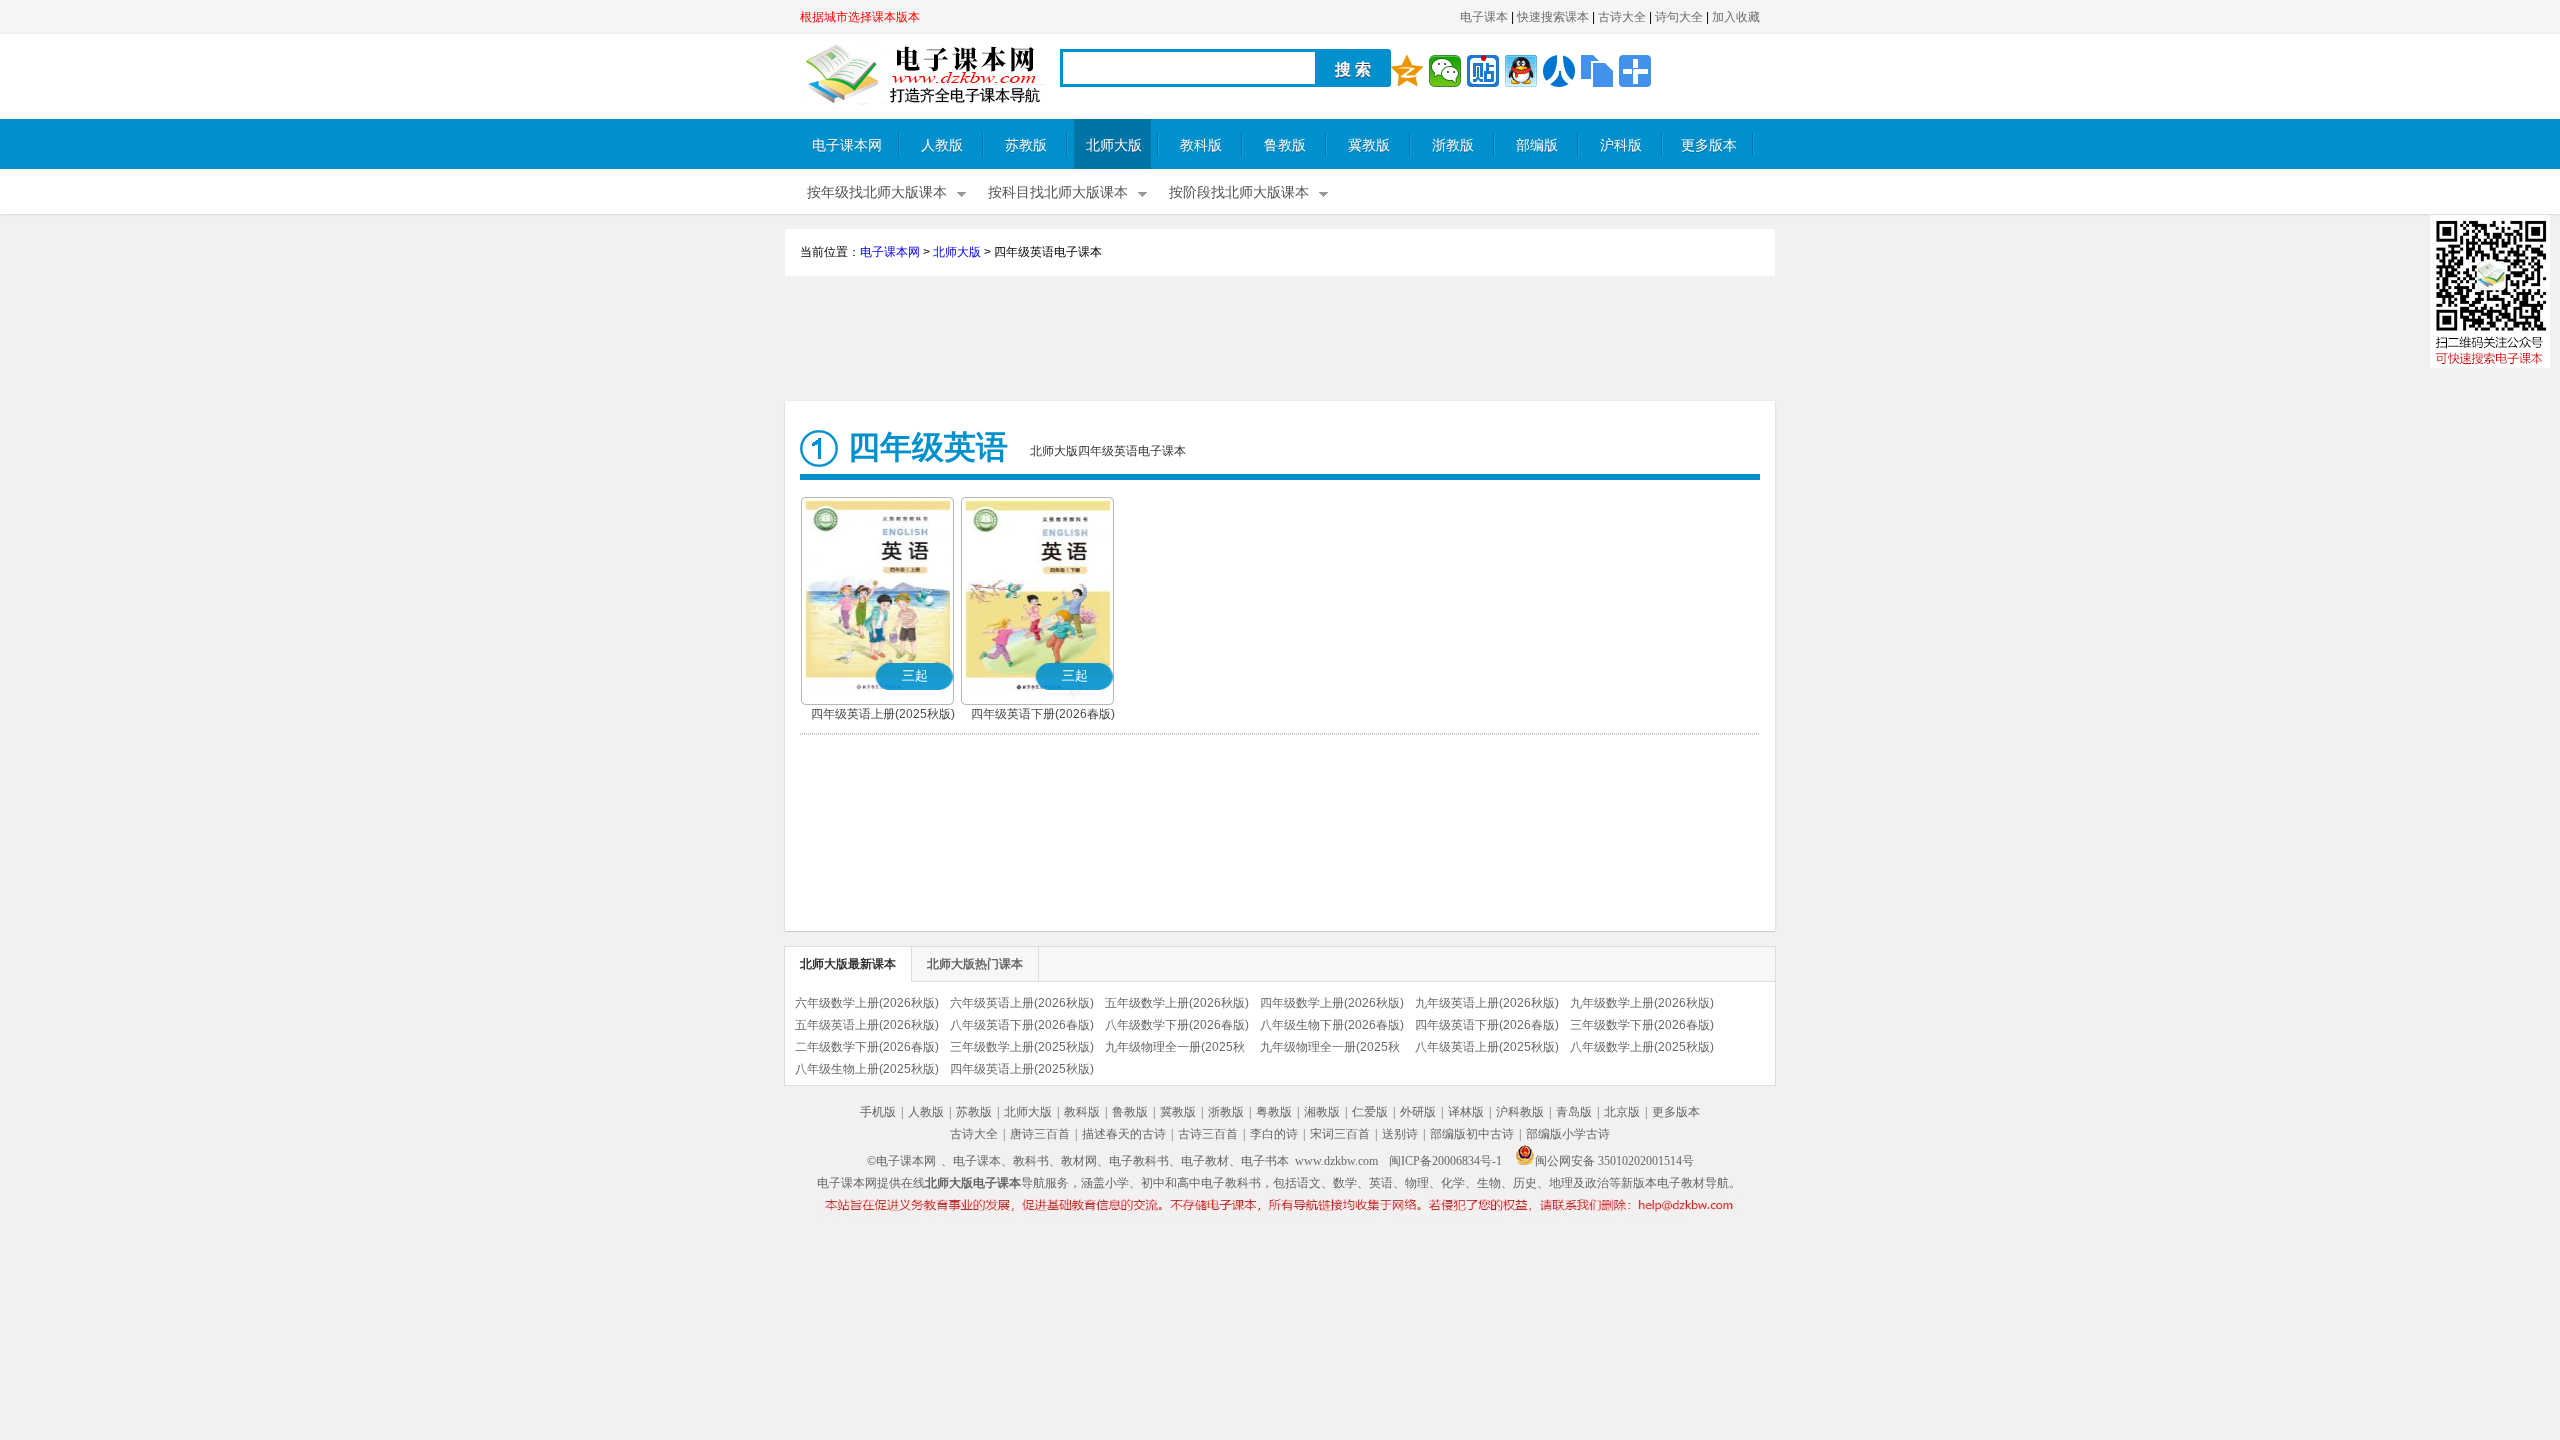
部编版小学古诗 (1568, 1134)
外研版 (1418, 1112)
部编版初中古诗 (1472, 1134)
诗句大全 (1679, 17)
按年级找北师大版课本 (877, 192)
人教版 (942, 145)
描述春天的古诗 (1124, 1134)
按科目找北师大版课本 (1058, 192)
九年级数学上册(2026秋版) (1642, 1003)
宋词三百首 (1340, 1134)
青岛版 (1574, 1112)
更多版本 (1709, 145)
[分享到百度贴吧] (1483, 71)
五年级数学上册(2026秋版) (1177, 1003)
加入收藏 (1736, 17)
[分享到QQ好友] (1521, 71)
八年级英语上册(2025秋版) (1487, 1047)
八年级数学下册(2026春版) (1177, 1025)
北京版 (1622, 1112)
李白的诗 (1274, 1134)
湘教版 (1322, 1112)
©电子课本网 (901, 1161)
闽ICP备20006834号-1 (1445, 1161)
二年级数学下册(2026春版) (867, 1047)
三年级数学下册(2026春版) (1642, 1025)
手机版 (878, 1112)
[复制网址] (1597, 71)
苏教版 (1026, 145)
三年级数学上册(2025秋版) (1022, 1047)
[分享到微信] (1445, 71)
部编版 (1537, 145)
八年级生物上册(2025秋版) (867, 1069)
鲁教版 (1285, 145)
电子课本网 (847, 145)
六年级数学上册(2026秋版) (867, 1003)
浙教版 (1453, 145)
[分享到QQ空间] (1407, 71)
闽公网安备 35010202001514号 (1614, 1161)
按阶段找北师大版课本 (1239, 192)
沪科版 (1621, 145)
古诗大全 (1622, 17)
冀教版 (1369, 145)
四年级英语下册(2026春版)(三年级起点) (1043, 716)
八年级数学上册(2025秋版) (1642, 1047)
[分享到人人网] (1559, 71)
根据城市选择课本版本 (860, 17)
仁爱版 (1370, 1112)
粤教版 (1274, 1112)
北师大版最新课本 (848, 964)
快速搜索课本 (1553, 17)
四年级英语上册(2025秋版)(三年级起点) (883, 716)
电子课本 (1484, 17)
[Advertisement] (1280, 341)
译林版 (1466, 1112)
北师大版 (1114, 145)
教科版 (1201, 145)
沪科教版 (1520, 1112)
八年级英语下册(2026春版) (1022, 1025)
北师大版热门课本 (975, 964)
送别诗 (1400, 1134)
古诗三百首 (1208, 1134)
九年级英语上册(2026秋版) (1487, 1003)
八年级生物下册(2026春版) (1332, 1025)
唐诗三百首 (1040, 1134)
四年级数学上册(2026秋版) (1332, 1003)
